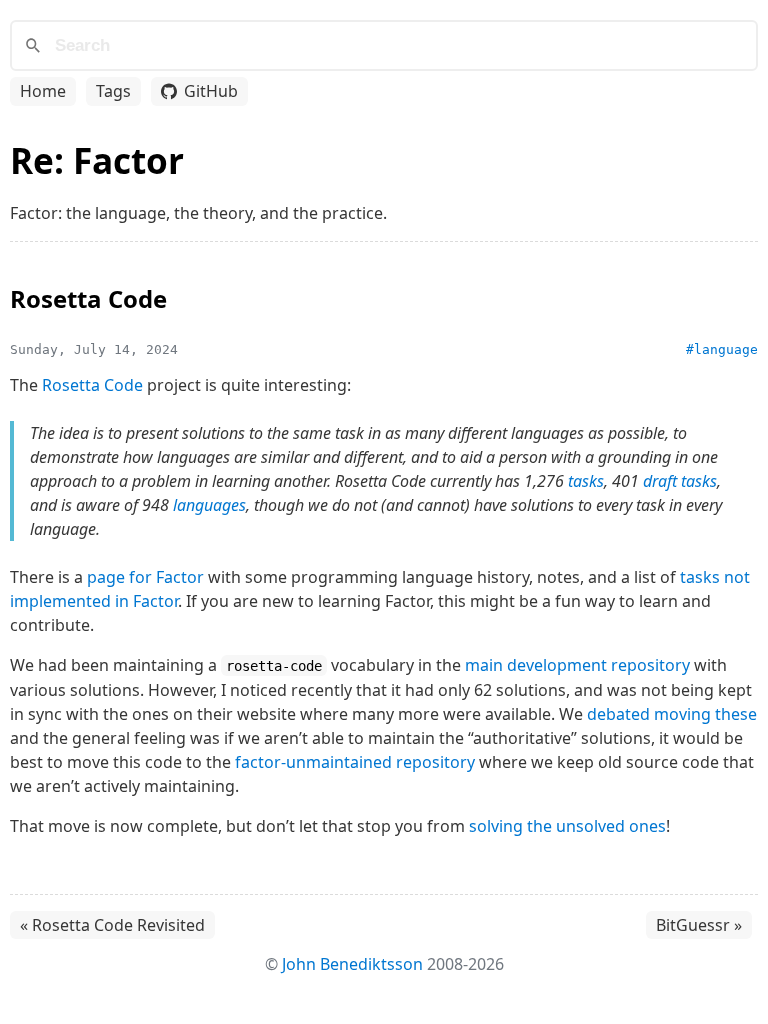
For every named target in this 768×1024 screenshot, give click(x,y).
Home (43, 91)
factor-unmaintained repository (355, 762)
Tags (113, 91)
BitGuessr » (699, 925)
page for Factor (145, 577)
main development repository (577, 665)
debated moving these (672, 714)
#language (722, 349)
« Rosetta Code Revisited (112, 925)
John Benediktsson (352, 964)
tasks (586, 481)
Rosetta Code (92, 385)
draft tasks (680, 481)
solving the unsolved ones (567, 826)
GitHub (211, 91)
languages (209, 505)
